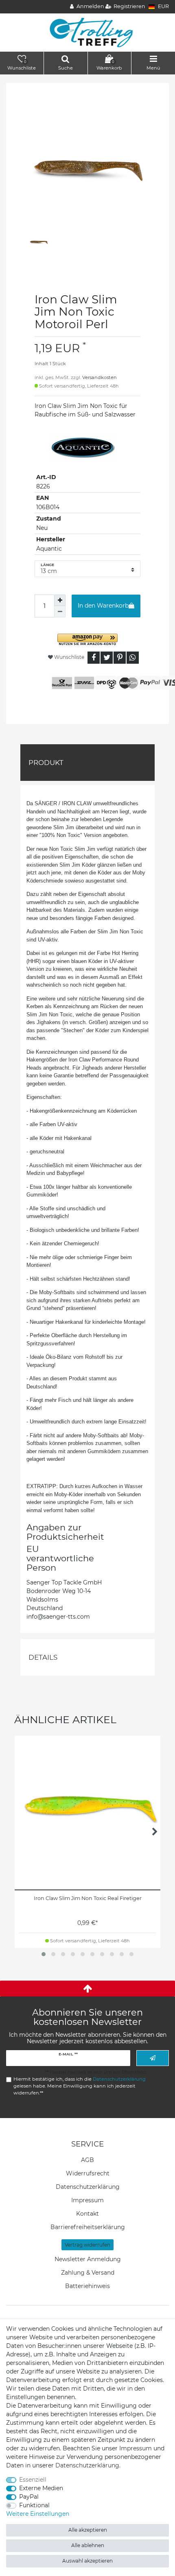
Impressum (87, 2200)
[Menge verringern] (60, 612)
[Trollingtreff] (88, 32)
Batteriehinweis (87, 2286)
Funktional (34, 2505)
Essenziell (33, 2480)
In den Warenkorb (103, 606)
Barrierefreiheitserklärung (88, 2227)
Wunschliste (69, 657)
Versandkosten (100, 377)
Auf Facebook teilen (94, 658)
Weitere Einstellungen (38, 2514)
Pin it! (120, 658)
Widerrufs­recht (88, 2173)
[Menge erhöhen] (60, 600)
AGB (87, 2160)
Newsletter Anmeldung (88, 2259)
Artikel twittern (107, 658)
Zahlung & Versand (88, 2273)
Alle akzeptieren (88, 2530)
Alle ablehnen (88, 2545)
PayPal (29, 2497)
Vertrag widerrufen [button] (87, 2245)
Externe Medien (41, 2488)
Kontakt (87, 2214)
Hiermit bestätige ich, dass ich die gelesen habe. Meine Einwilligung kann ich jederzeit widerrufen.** (80, 2086)
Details (43, 1657)
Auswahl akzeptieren (87, 2561)
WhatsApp (133, 658)
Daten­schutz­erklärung (88, 2187)
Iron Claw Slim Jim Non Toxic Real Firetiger (88, 1898)
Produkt (46, 763)
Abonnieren (153, 2058)
